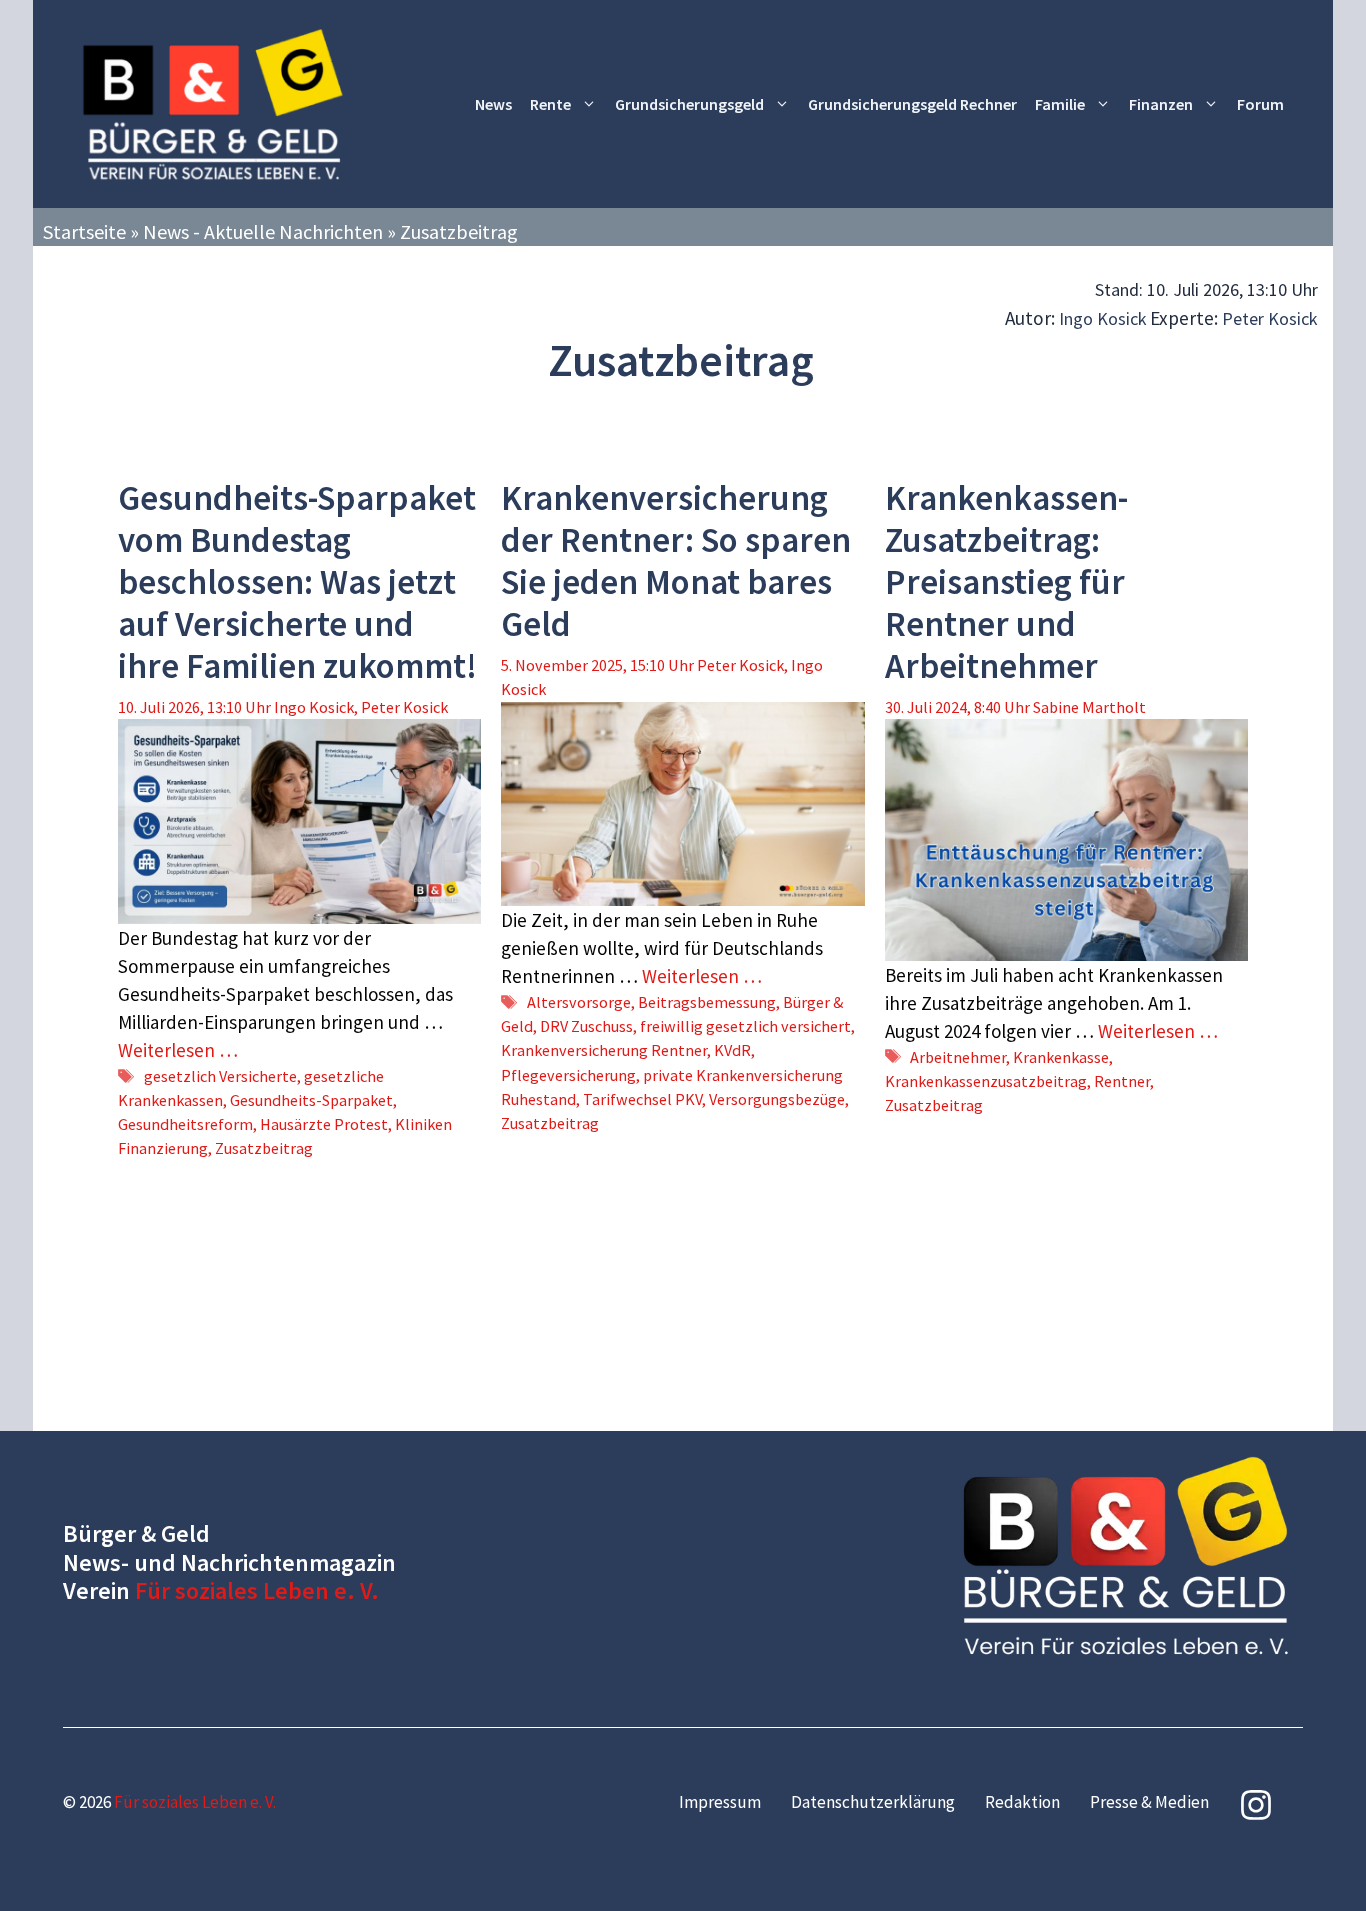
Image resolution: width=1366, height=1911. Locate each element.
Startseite (84, 231)
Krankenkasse (1061, 1057)
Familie (1060, 104)
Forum (1260, 104)
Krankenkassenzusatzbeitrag (986, 1081)
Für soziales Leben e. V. (257, 1590)
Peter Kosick (1270, 318)
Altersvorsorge (579, 1002)
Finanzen (1161, 104)
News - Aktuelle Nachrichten (263, 231)
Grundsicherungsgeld (689, 104)
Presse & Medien (1149, 1802)
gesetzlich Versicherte (220, 1076)
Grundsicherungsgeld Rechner (912, 104)
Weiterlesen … (178, 1050)
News (493, 104)
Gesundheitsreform (185, 1124)
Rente (550, 104)
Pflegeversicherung (568, 1075)
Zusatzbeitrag (264, 1148)
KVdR (732, 1050)
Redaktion (1022, 1802)
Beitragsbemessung (707, 1002)
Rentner (1122, 1081)
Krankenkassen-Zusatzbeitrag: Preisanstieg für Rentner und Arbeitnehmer (1006, 582)
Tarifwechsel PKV (642, 1099)
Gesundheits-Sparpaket (311, 1100)
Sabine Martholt (1089, 707)
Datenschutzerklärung (873, 1802)
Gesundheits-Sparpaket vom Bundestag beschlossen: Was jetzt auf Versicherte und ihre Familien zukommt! (297, 582)
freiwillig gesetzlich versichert (745, 1026)
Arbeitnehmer (958, 1057)
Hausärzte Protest (324, 1124)
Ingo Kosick (1103, 318)
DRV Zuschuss (586, 1026)
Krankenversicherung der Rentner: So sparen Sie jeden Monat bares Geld (676, 561)
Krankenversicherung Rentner (604, 1050)
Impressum (720, 1802)
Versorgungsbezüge (777, 1099)
